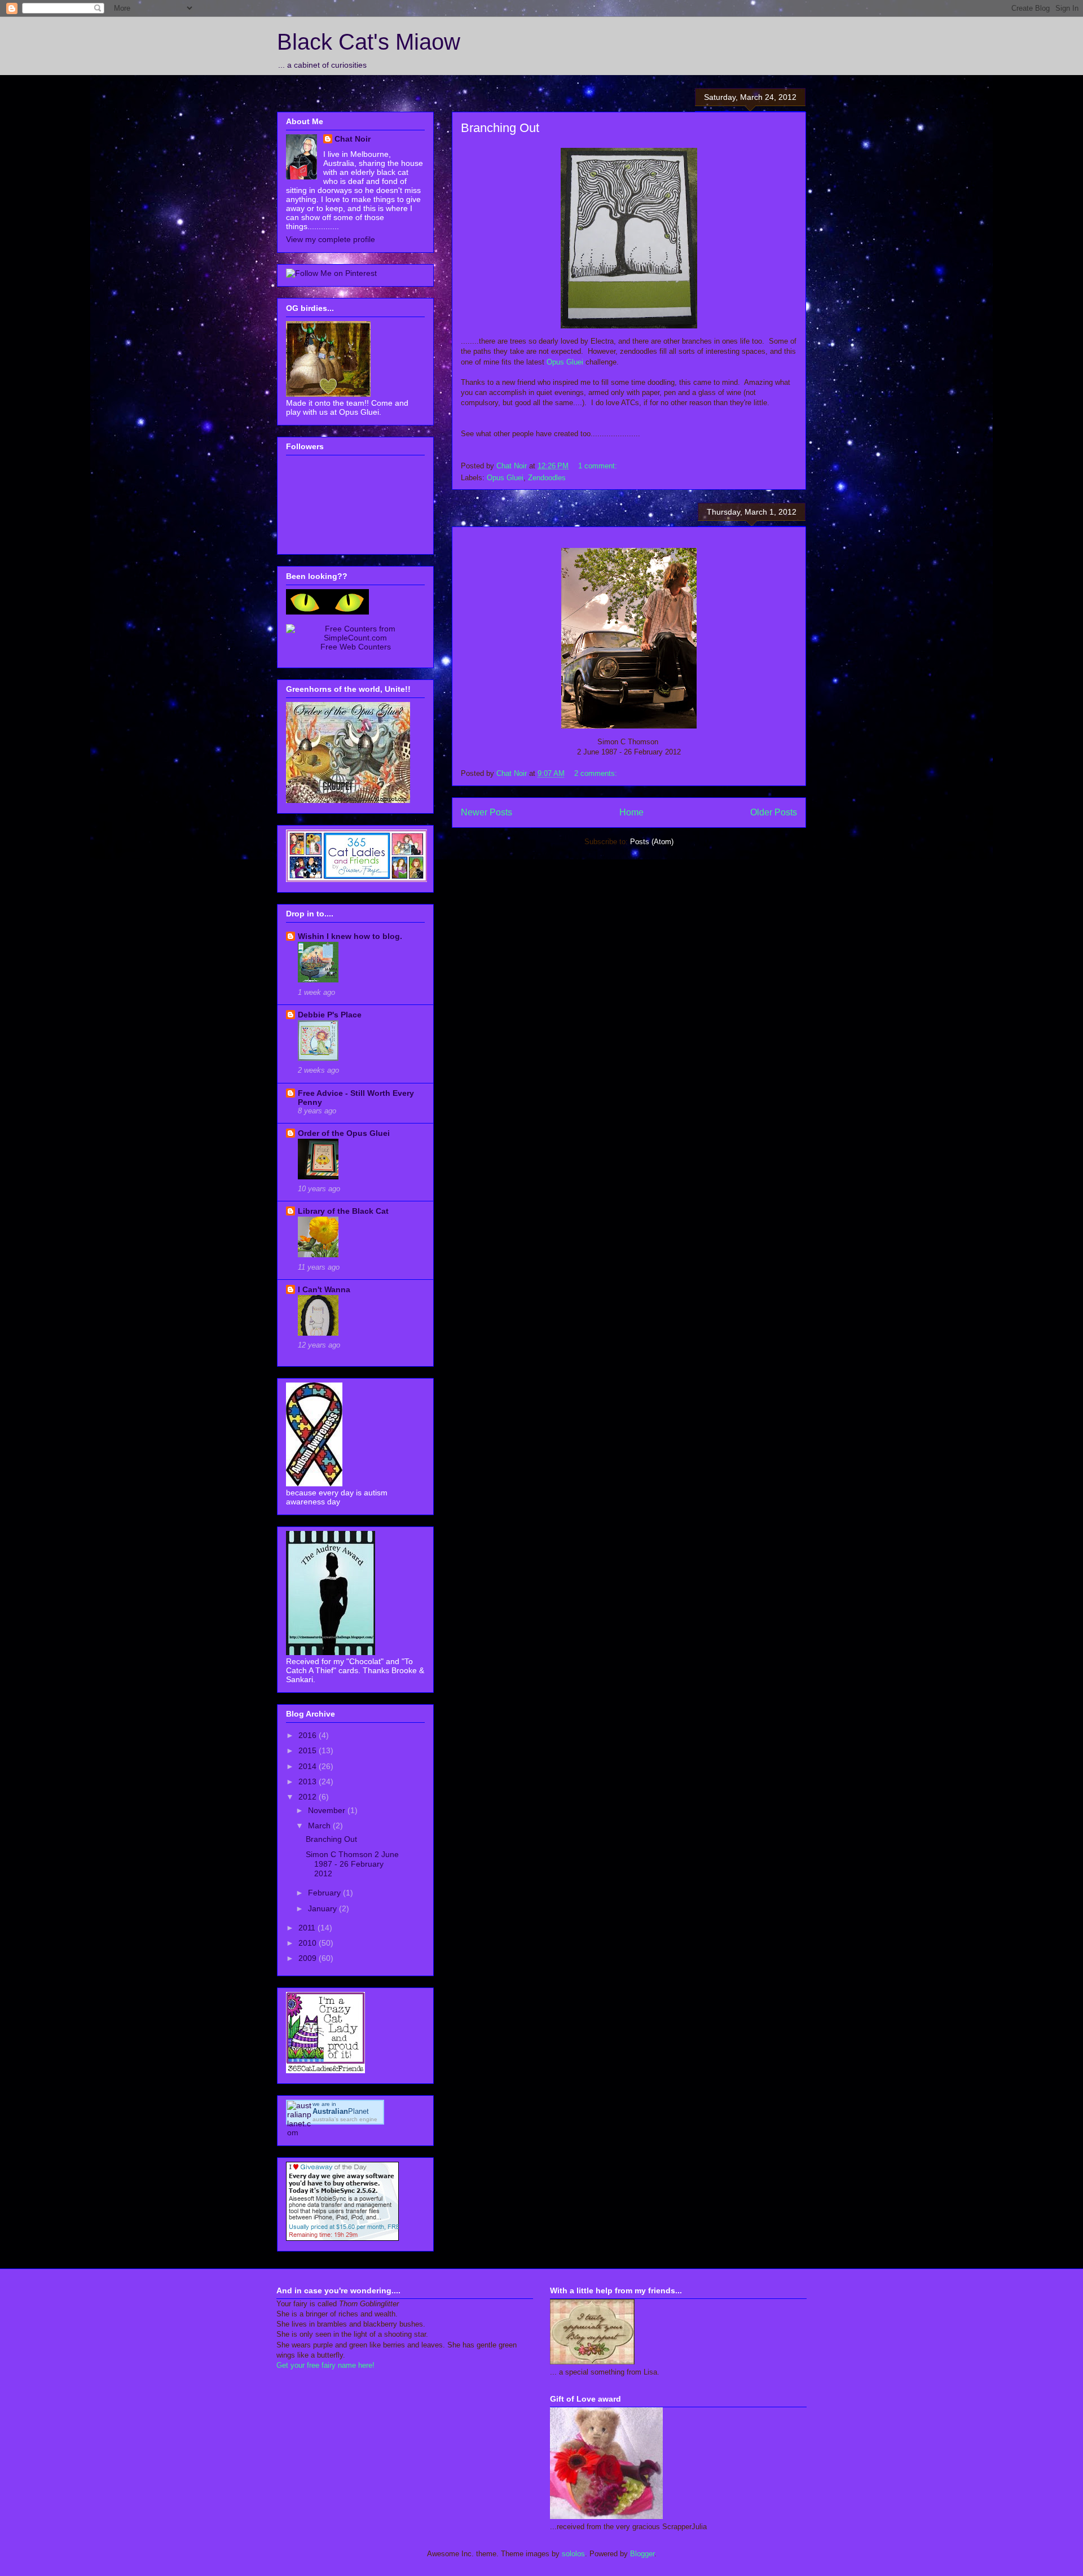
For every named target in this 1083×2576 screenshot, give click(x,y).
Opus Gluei (565, 362)
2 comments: (597, 773)
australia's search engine (345, 2119)
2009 (309, 1958)
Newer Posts (487, 812)
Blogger (642, 2554)
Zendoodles (547, 478)
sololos (573, 2554)
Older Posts (774, 812)
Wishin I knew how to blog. (350, 936)
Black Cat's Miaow (369, 42)
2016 (309, 1735)
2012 (309, 1797)
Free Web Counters (356, 647)
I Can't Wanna (324, 1289)
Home (631, 812)
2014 (309, 1766)
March (320, 1825)
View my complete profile (331, 239)
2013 (309, 1781)
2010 (309, 1943)
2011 (308, 1928)
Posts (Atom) (652, 842)
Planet (341, 2111)
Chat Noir (353, 139)
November (328, 1810)
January (323, 1908)
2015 (309, 1750)
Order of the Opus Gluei (344, 1133)
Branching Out (500, 128)
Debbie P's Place (330, 1015)
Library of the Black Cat (343, 1211)
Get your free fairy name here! (325, 2365)
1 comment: (599, 466)
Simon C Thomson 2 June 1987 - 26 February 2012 (352, 1864)
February (325, 1893)
